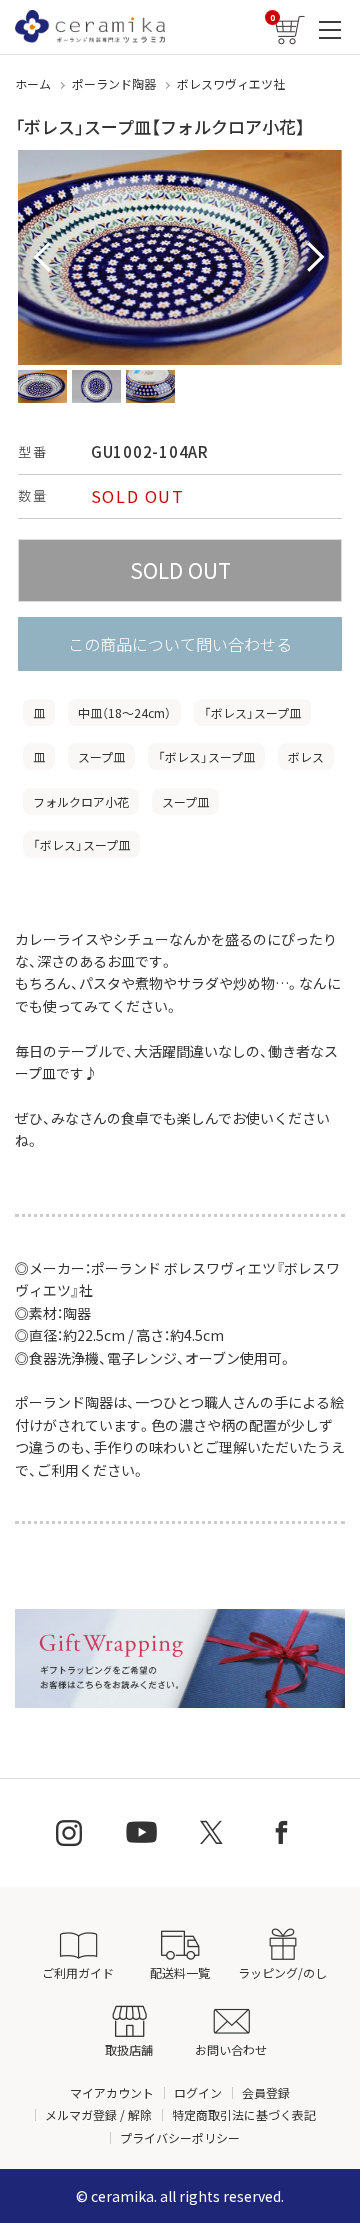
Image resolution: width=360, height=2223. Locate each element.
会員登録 (266, 2092)
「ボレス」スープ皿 (252, 712)
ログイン (198, 2092)
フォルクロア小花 (81, 801)
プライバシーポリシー (180, 2137)
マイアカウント (112, 2092)
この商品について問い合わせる (180, 644)
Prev (44, 258)
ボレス (306, 756)
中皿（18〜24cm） (124, 712)
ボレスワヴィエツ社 (231, 83)
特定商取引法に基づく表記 (244, 2114)
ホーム (33, 83)
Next (316, 258)
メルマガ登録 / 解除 (98, 2114)
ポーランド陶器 (114, 83)
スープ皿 (101, 756)
